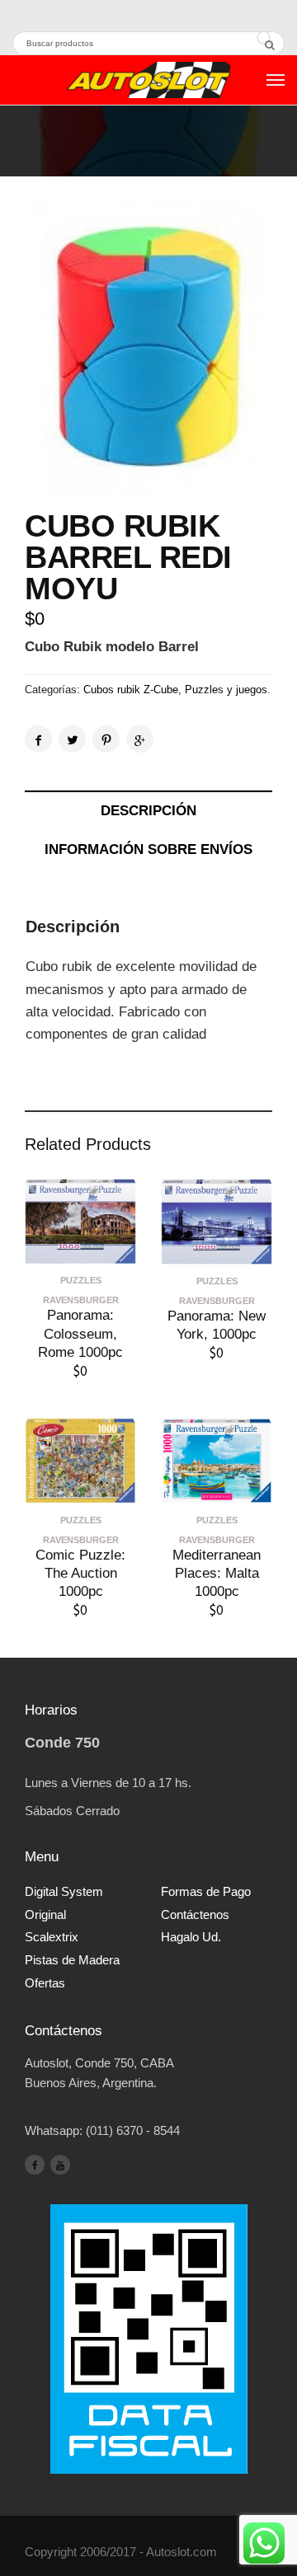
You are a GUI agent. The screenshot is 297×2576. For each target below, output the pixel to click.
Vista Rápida (81, 1251)
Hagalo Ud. (191, 1937)
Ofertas (45, 1983)
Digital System (64, 1891)
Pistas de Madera (72, 1960)
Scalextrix (52, 1937)
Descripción (148, 811)
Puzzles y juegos (226, 690)
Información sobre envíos (148, 849)
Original (45, 1914)
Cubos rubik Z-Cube (131, 690)
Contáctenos (195, 1914)
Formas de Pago (206, 1891)
